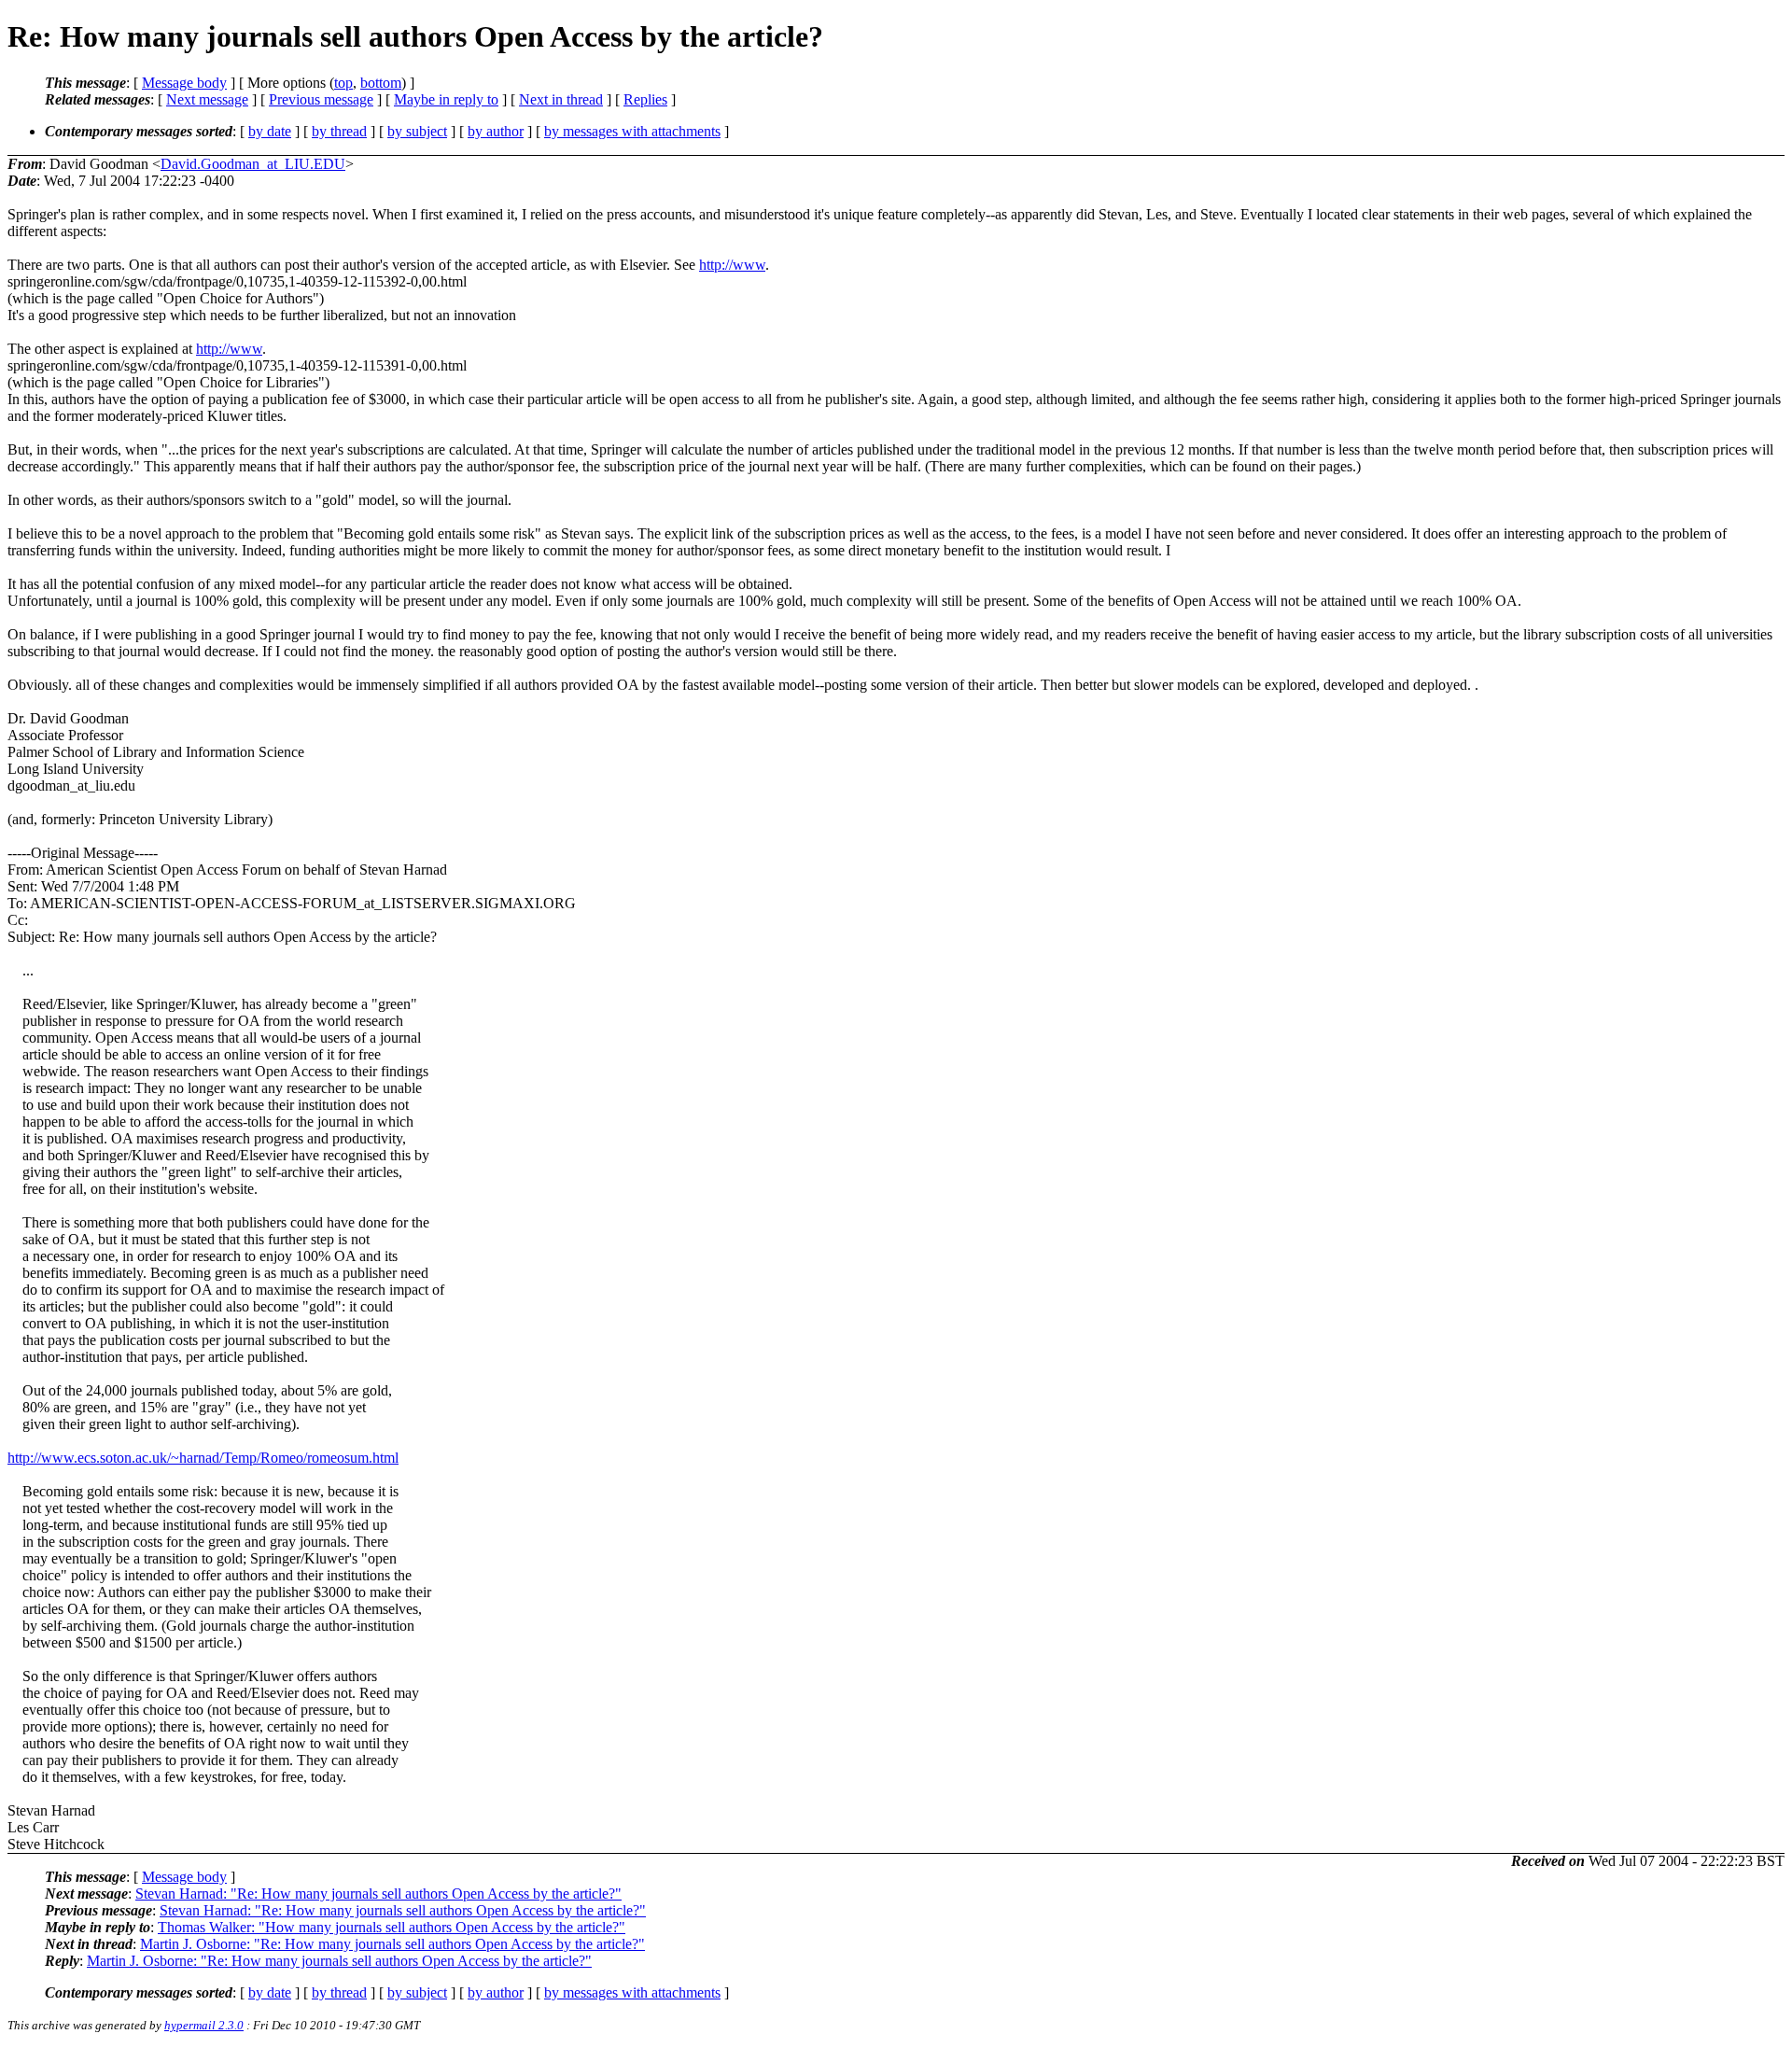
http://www (732, 265)
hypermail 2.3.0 (204, 2025)
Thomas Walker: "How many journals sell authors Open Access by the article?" (392, 1927)
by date (270, 131)
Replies (645, 99)
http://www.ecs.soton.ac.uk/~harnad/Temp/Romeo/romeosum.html (203, 1458)
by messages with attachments (632, 131)
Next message (207, 99)
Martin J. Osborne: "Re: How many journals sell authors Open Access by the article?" (392, 1944)
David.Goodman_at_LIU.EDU (253, 164)
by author (496, 131)
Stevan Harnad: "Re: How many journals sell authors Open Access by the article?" (378, 1894)
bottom (381, 83)
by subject (417, 131)
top (343, 83)
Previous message (321, 99)
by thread (339, 131)
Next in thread (561, 99)
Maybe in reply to (446, 99)
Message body (184, 83)
